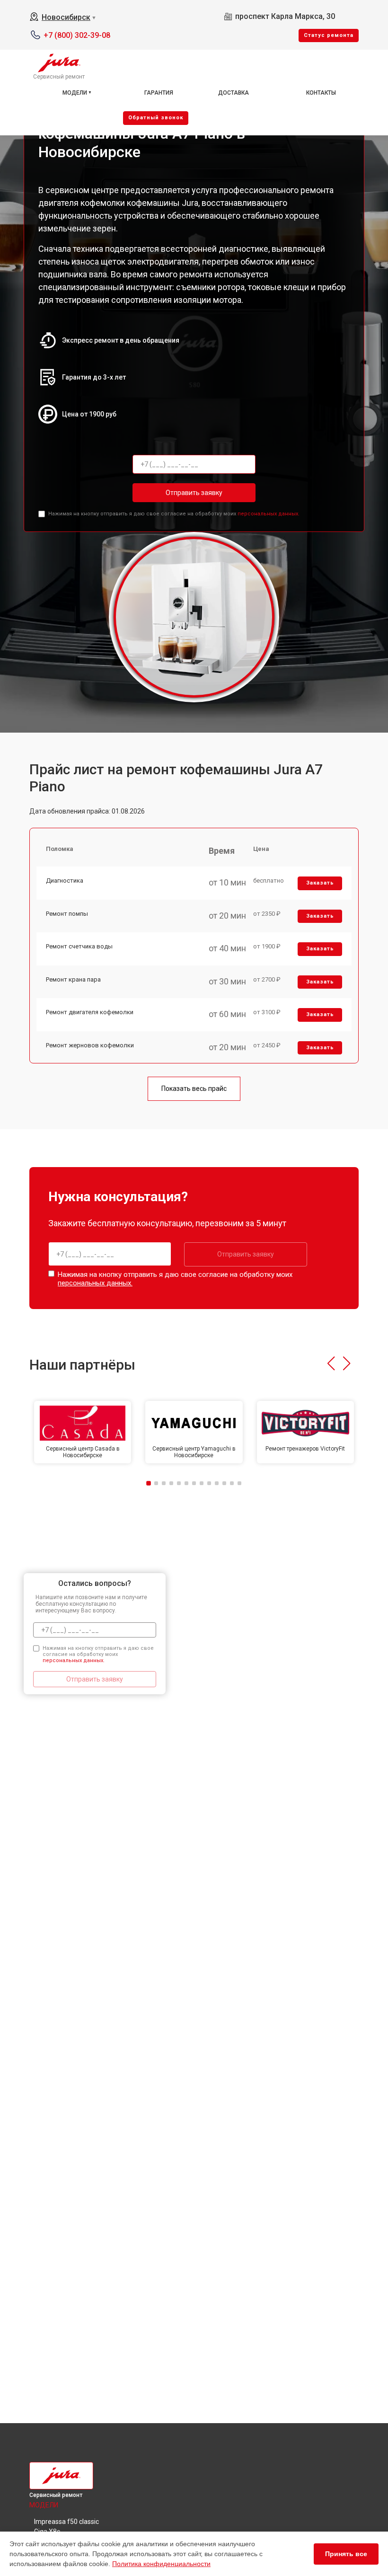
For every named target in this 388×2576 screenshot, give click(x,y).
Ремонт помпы (67, 914)
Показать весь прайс (194, 1089)
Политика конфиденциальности (161, 2564)
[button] (331, 1363)
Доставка (234, 93)
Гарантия (159, 93)
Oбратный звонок (156, 118)
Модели (75, 93)
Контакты (321, 93)
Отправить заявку (194, 493)
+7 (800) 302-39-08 (77, 35)
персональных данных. (269, 514)
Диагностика (65, 881)
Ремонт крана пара (73, 979)
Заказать (320, 883)
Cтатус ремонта (329, 35)
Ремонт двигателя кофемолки (90, 1012)
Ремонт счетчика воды (79, 946)
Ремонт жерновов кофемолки (90, 1045)
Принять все (346, 2554)
